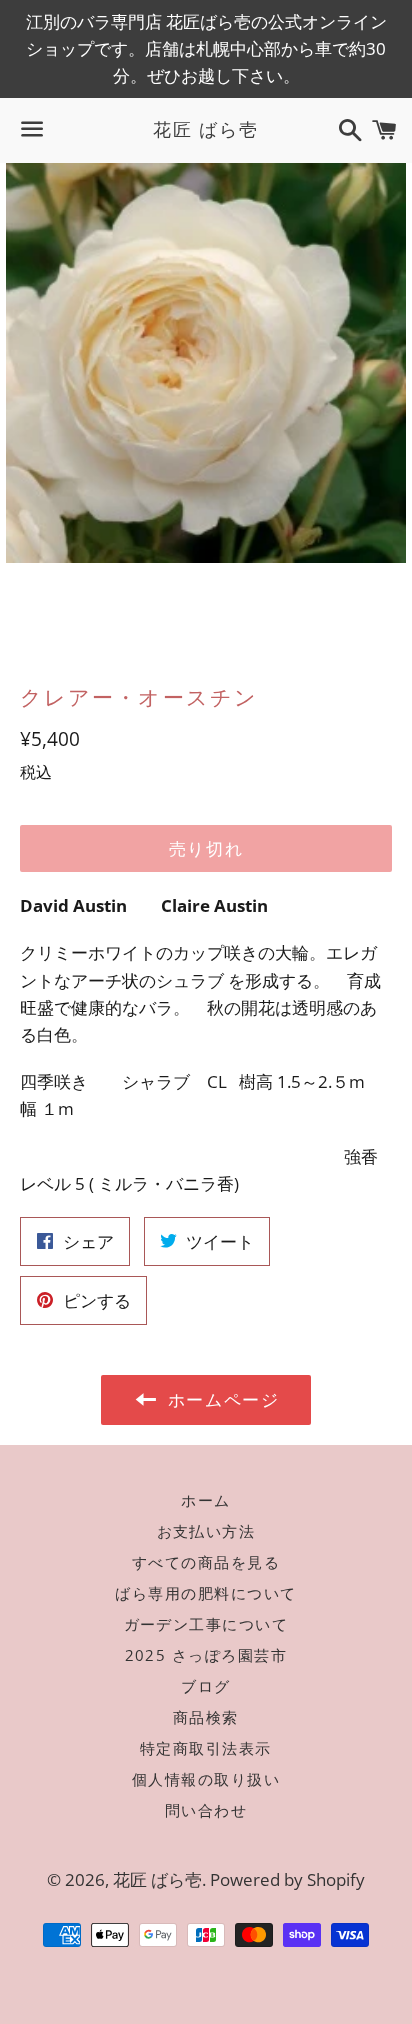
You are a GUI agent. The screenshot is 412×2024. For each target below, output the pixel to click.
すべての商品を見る (206, 1562)
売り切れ (206, 848)
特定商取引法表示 (206, 1748)
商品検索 (206, 1717)
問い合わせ (206, 1810)
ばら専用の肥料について (206, 1593)
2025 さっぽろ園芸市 (206, 1655)
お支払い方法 (206, 1531)
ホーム (206, 1500)
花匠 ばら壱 (206, 129)
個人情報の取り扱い (206, 1779)
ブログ (206, 1686)
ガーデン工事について (206, 1624)
